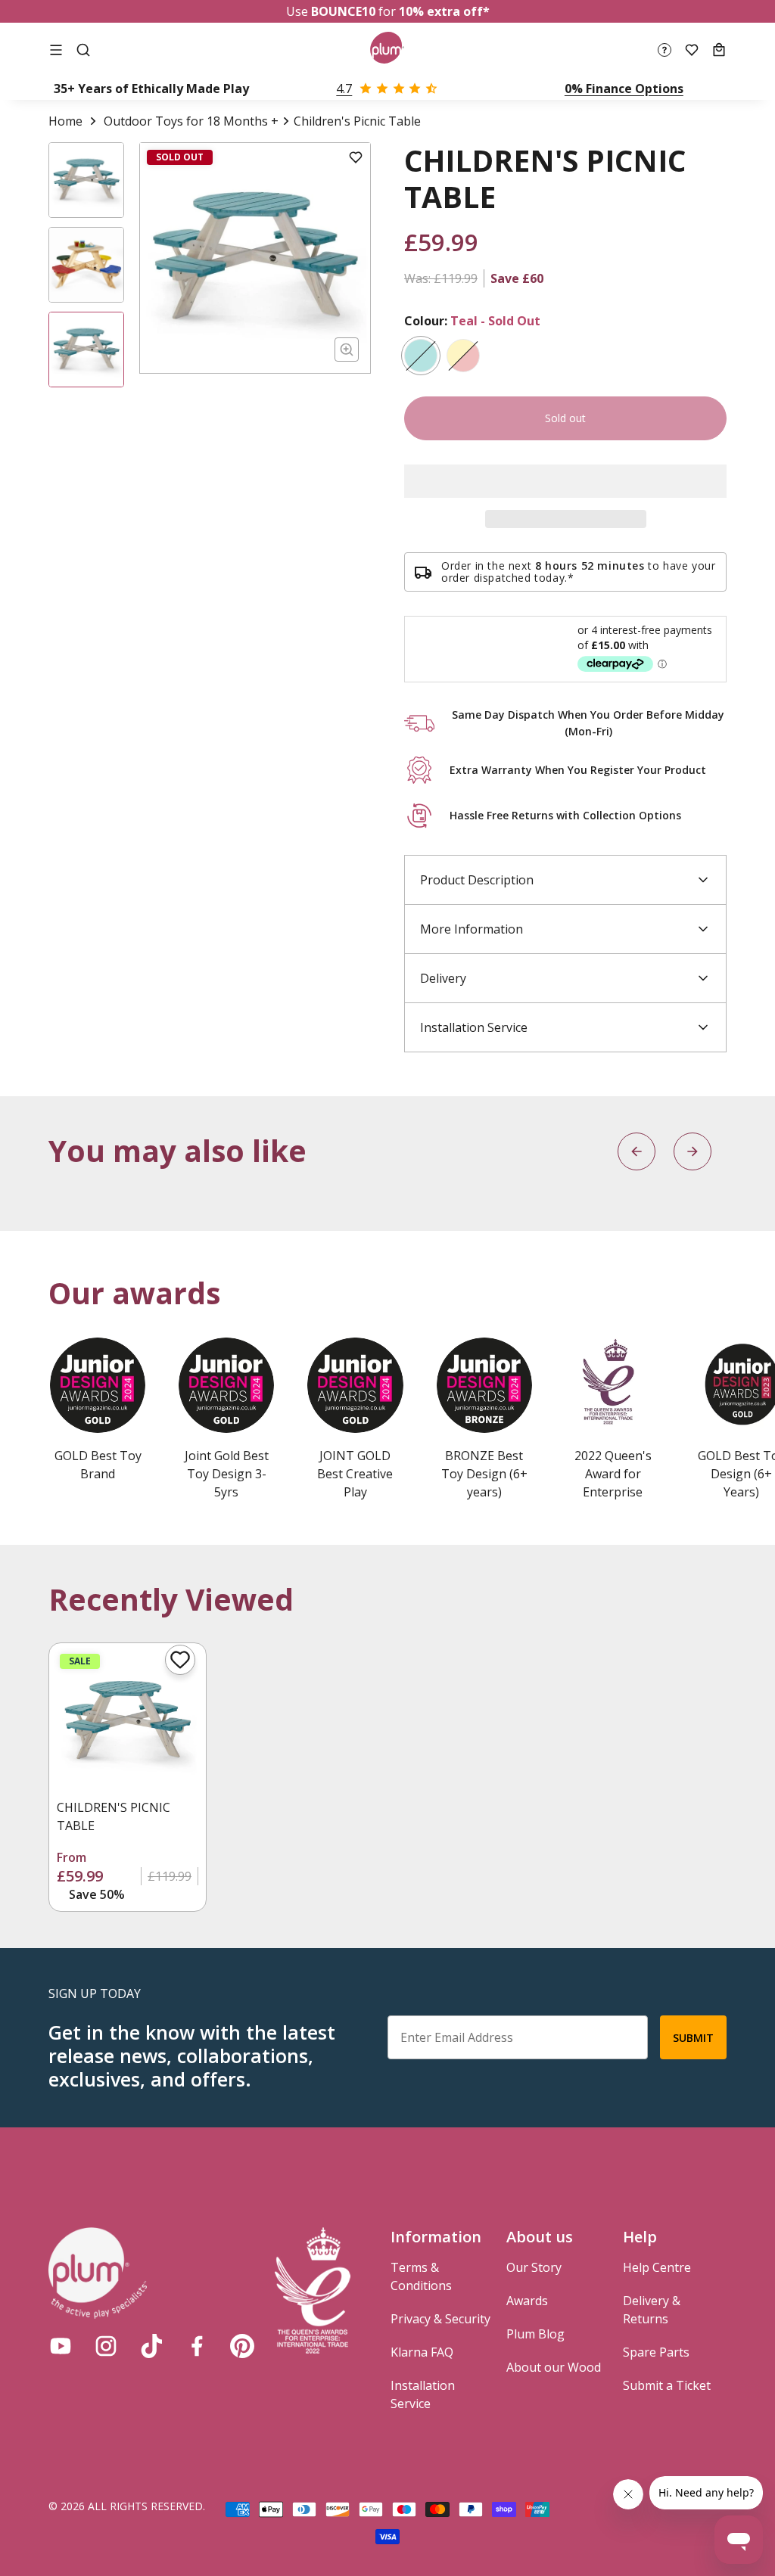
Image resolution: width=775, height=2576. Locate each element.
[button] (565, 481)
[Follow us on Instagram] (106, 2346)
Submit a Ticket (667, 2385)
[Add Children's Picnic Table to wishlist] (180, 1660)
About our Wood (554, 2367)
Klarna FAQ (422, 2352)
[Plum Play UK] (387, 50)
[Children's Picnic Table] (128, 1721)
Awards (527, 2301)
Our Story (534, 2267)
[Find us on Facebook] (197, 2346)
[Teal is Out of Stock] (421, 356)
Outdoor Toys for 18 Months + (191, 121)
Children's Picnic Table (114, 1816)
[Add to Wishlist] (356, 157)
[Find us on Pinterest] (242, 2346)
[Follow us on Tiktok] (151, 2346)
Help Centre (657, 2267)
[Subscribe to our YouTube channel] (61, 2346)
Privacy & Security (440, 2319)
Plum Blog (535, 2334)
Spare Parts (656, 2352)
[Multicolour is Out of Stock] (463, 356)
